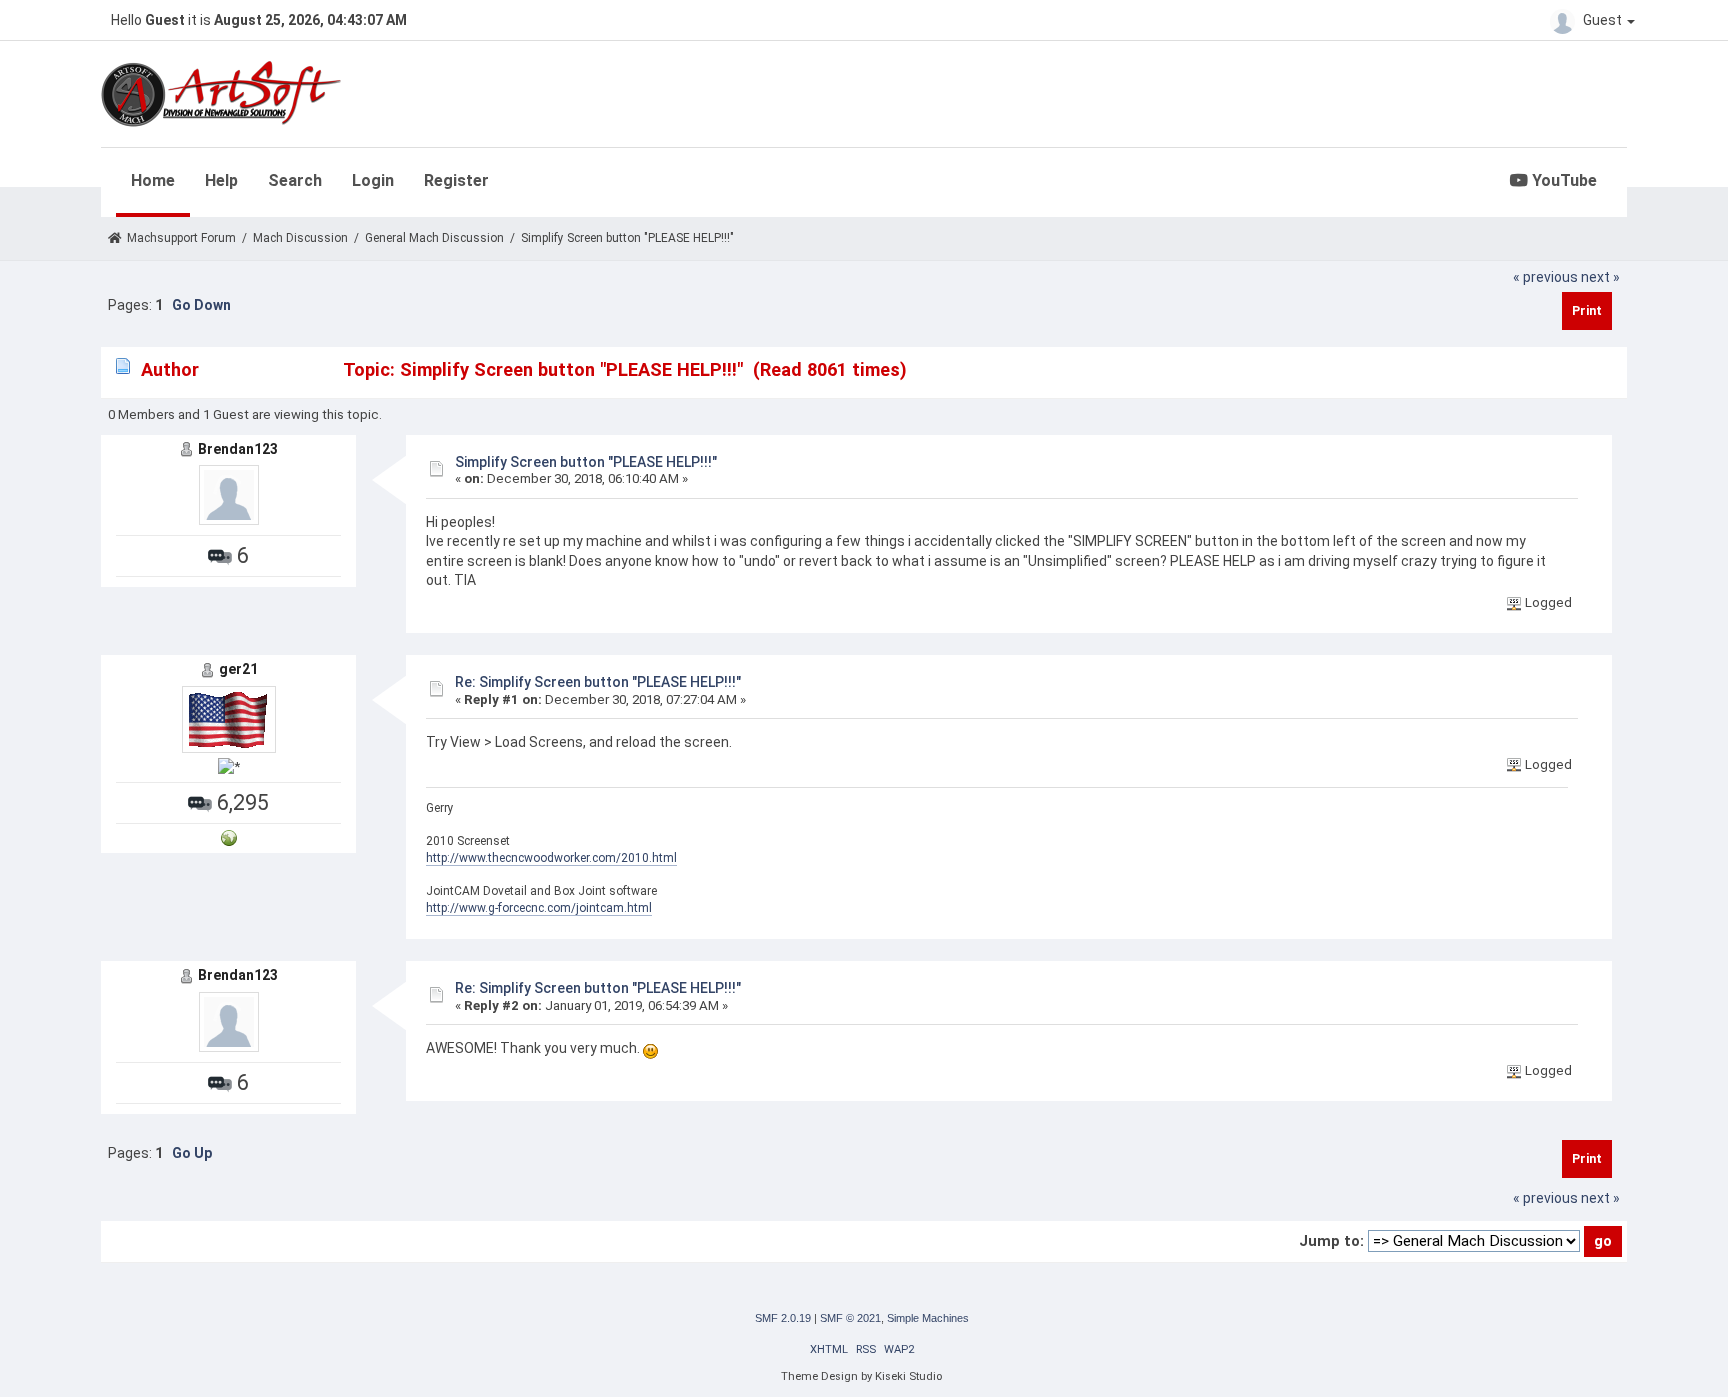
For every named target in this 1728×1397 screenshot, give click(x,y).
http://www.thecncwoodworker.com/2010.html (551, 858)
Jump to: (1331, 1241)
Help (221, 180)
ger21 (238, 669)
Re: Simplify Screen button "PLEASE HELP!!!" (598, 682)
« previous (1545, 277)
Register (456, 180)
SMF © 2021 (850, 1318)
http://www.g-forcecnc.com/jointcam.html (539, 908)
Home (153, 180)
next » (1600, 277)
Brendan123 (238, 449)
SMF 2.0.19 (783, 1318)
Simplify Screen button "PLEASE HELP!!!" (586, 462)
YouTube (1562, 180)
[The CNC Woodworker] (229, 837)
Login (373, 180)
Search (295, 180)
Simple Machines (928, 1318)
